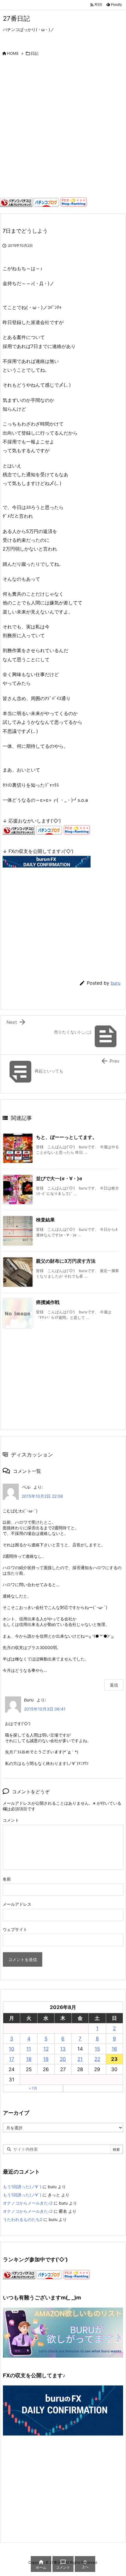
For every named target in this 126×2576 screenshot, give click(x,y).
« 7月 (33, 2088)
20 (63, 2059)
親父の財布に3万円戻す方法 (66, 1261)
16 (114, 2049)
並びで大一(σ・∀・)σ (59, 1178)
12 (46, 2049)
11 (29, 2049)
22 (97, 2059)
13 (63, 2049)
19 (46, 2059)
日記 (35, 53)
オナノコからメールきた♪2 (28, 2203)
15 (97, 2049)
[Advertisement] (63, 128)
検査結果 (45, 1220)
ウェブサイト (15, 1929)
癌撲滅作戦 (48, 1302)
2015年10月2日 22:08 (42, 1496)
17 (12, 2059)
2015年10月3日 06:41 (45, 1709)
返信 (114, 1685)
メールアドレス (17, 1904)
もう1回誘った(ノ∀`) (22, 2187)
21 (80, 2059)
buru (116, 983)
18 (29, 2059)
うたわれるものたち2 (23, 2219)
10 (12, 2049)
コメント (11, 1820)
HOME (13, 53)
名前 (7, 1879)
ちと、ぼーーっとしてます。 (67, 1137)
